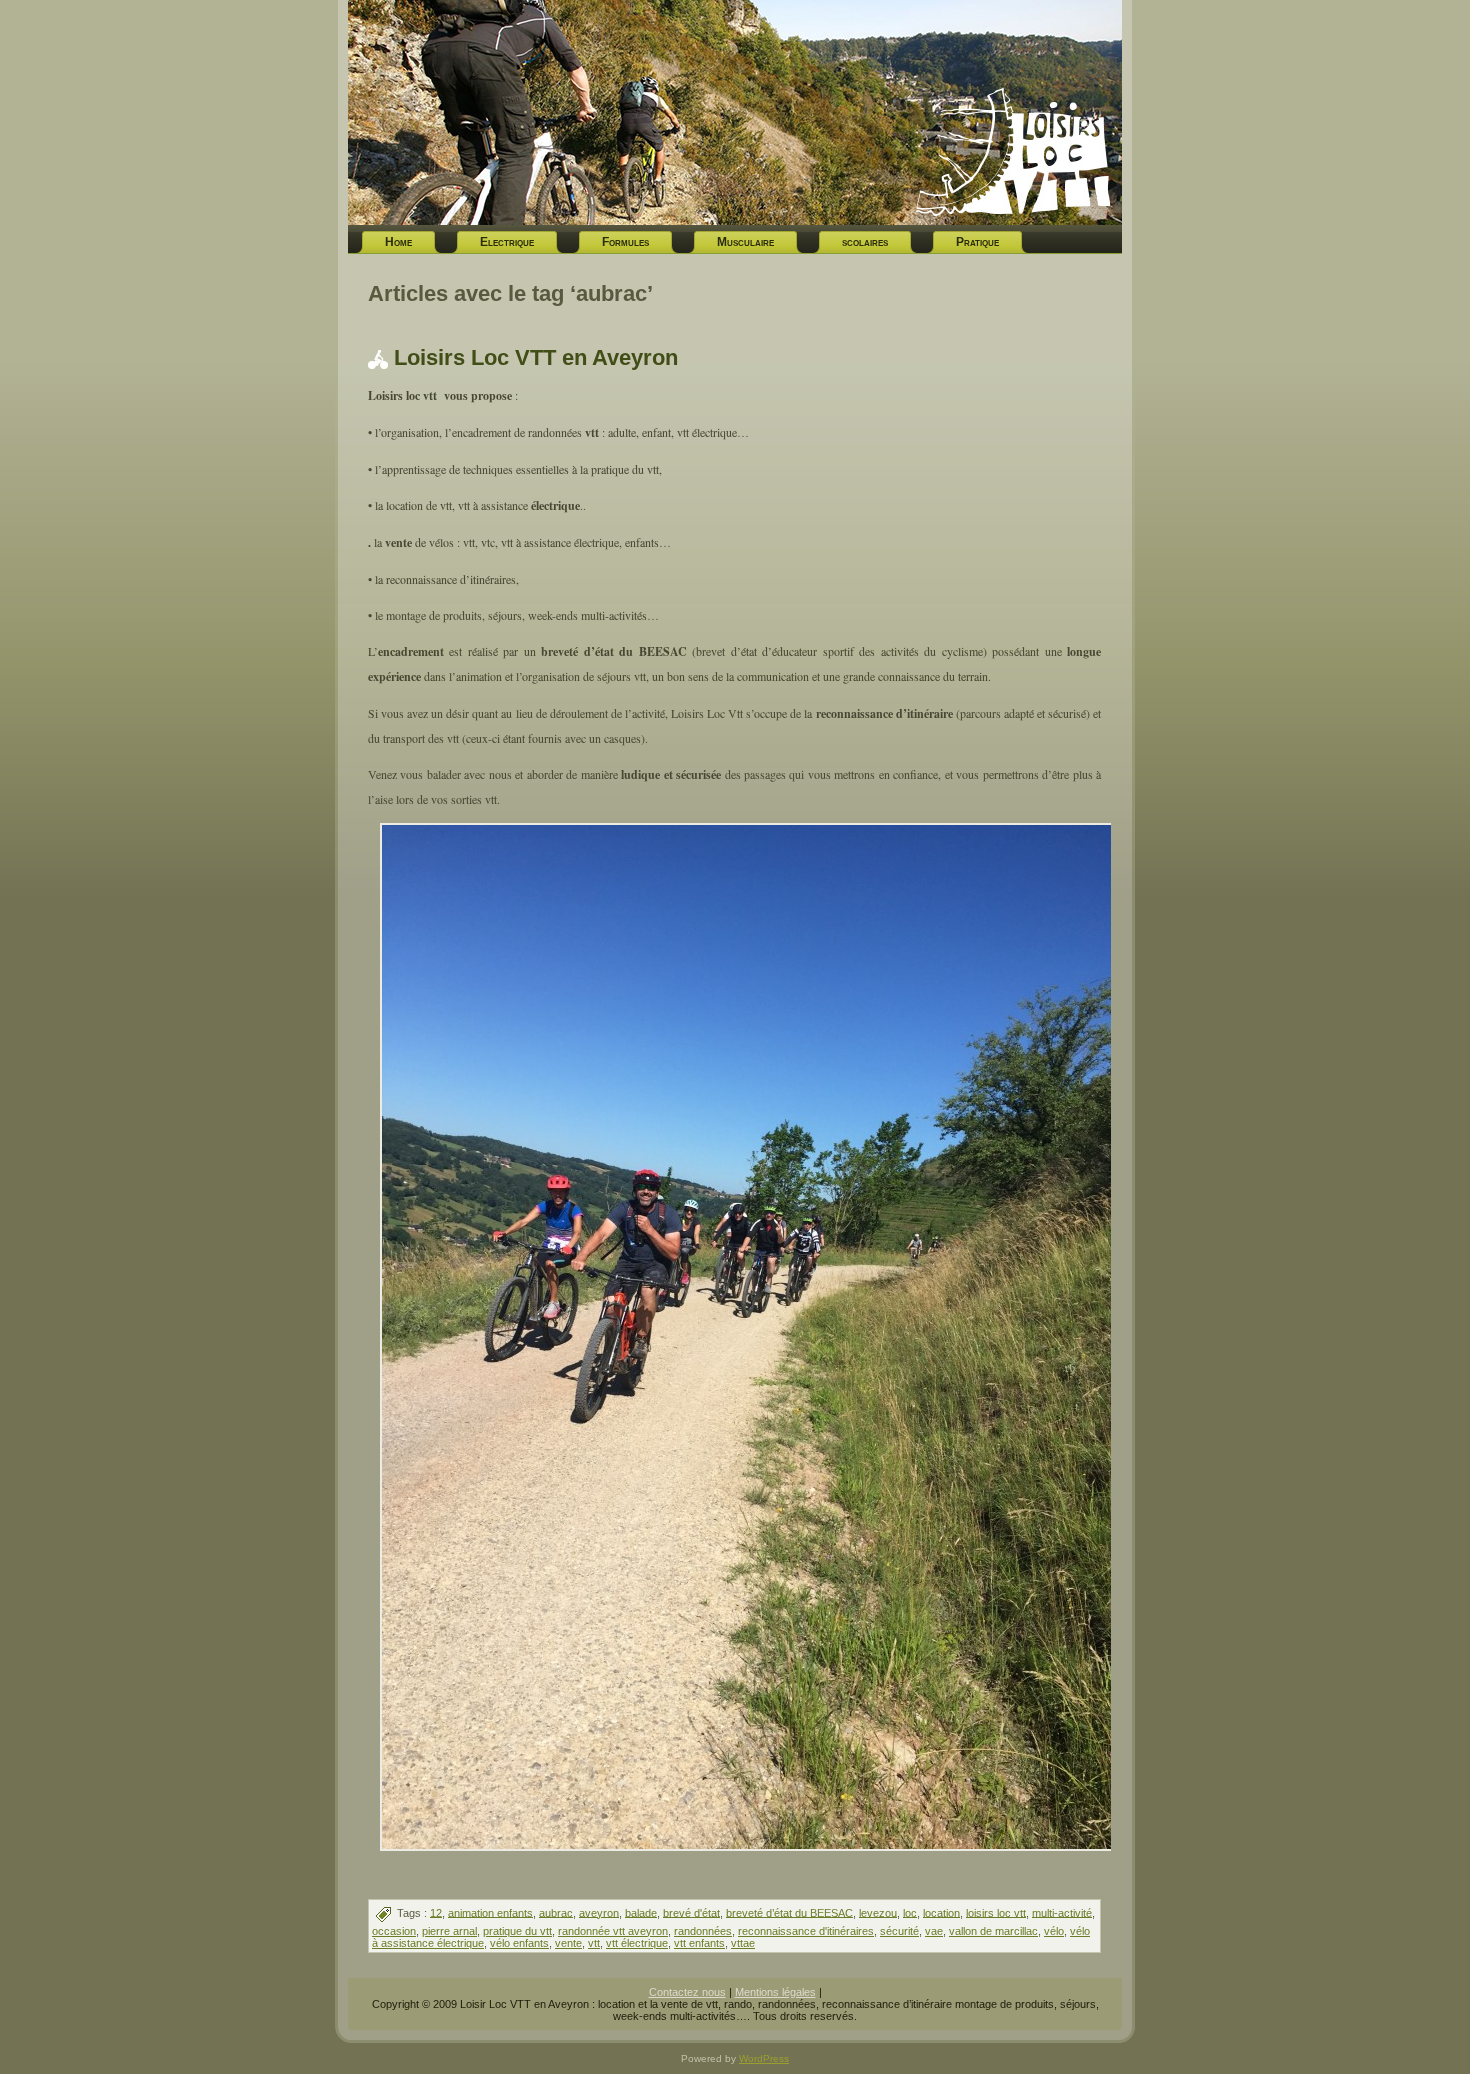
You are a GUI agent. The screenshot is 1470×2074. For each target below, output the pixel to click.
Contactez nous (687, 1992)
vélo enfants (519, 1943)
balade (641, 1912)
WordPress (764, 2058)
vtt (594, 1943)
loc (910, 1912)
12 (436, 1912)
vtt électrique (637, 1943)
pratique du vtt (517, 1931)
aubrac (556, 1912)
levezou (878, 1912)
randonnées (703, 1931)
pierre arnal (449, 1931)
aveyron (599, 1912)
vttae (743, 1943)
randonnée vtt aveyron (613, 1931)
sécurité (899, 1931)
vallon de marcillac (993, 1931)
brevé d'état (691, 1912)
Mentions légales (775, 1992)
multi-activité (1062, 1912)
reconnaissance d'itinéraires (806, 1931)
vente (568, 1943)
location (941, 1912)
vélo (1054, 1931)
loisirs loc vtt (996, 1912)
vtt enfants (699, 1943)
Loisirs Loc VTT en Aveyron (536, 357)
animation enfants (490, 1912)
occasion (394, 1931)
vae (934, 1931)
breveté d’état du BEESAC (789, 1912)
